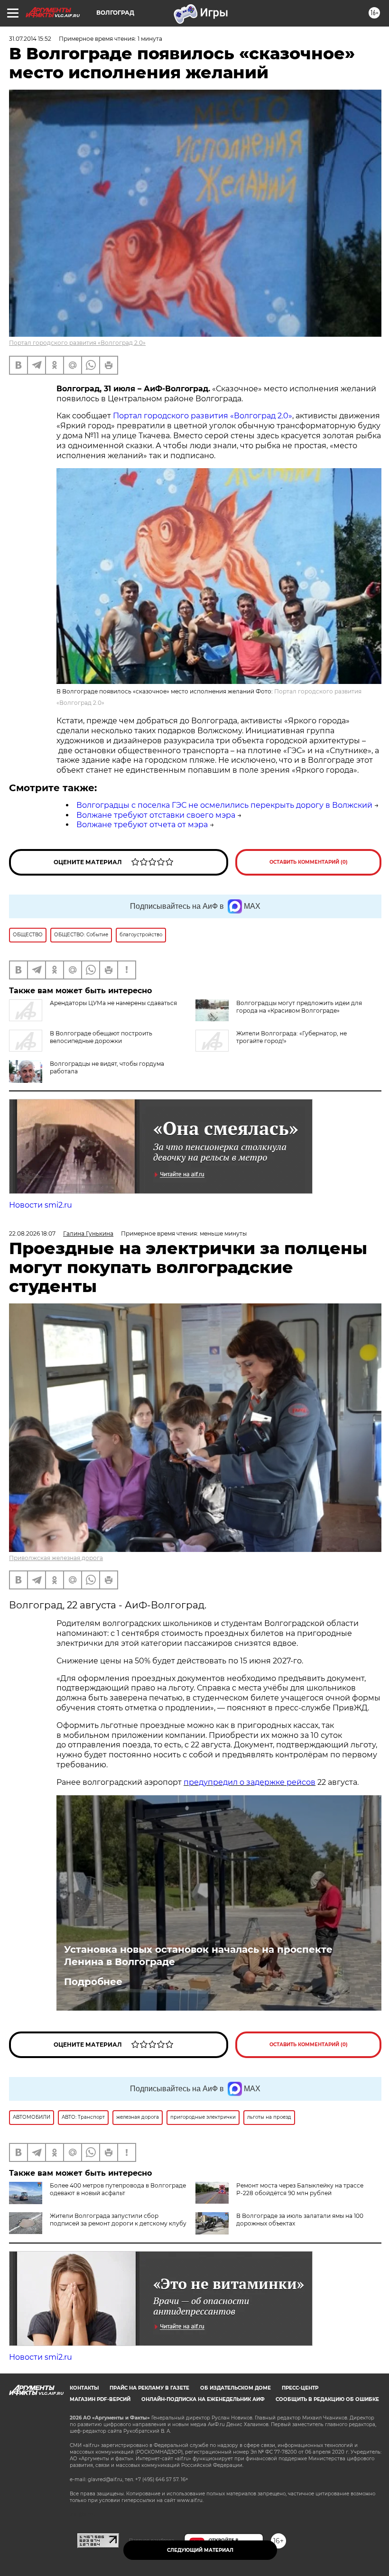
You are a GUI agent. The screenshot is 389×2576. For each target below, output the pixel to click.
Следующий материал (200, 2550)
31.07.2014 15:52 (30, 39)
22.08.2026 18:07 (32, 1233)
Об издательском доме (236, 2388)
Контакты (84, 2388)
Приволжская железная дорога (56, 1558)
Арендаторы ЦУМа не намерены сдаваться (113, 1003)
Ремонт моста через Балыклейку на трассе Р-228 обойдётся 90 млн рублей (300, 2189)
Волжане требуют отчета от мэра (142, 825)
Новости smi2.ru (41, 1205)
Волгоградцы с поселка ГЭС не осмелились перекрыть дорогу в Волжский (224, 805)
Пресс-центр (300, 2388)
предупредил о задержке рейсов (250, 1782)
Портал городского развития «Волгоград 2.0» (77, 343)
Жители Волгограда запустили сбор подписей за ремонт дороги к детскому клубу (118, 2220)
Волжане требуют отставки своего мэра (156, 815)
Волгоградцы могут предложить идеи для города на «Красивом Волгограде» (299, 1007)
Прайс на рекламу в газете (149, 2388)
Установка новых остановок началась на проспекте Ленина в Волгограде (198, 1956)
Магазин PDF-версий (100, 2399)
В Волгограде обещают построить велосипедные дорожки (101, 1037)
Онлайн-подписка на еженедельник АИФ (203, 2399)
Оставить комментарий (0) (309, 862)
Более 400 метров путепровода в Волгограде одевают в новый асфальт (118, 2189)
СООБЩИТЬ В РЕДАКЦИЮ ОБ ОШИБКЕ (327, 2399)
